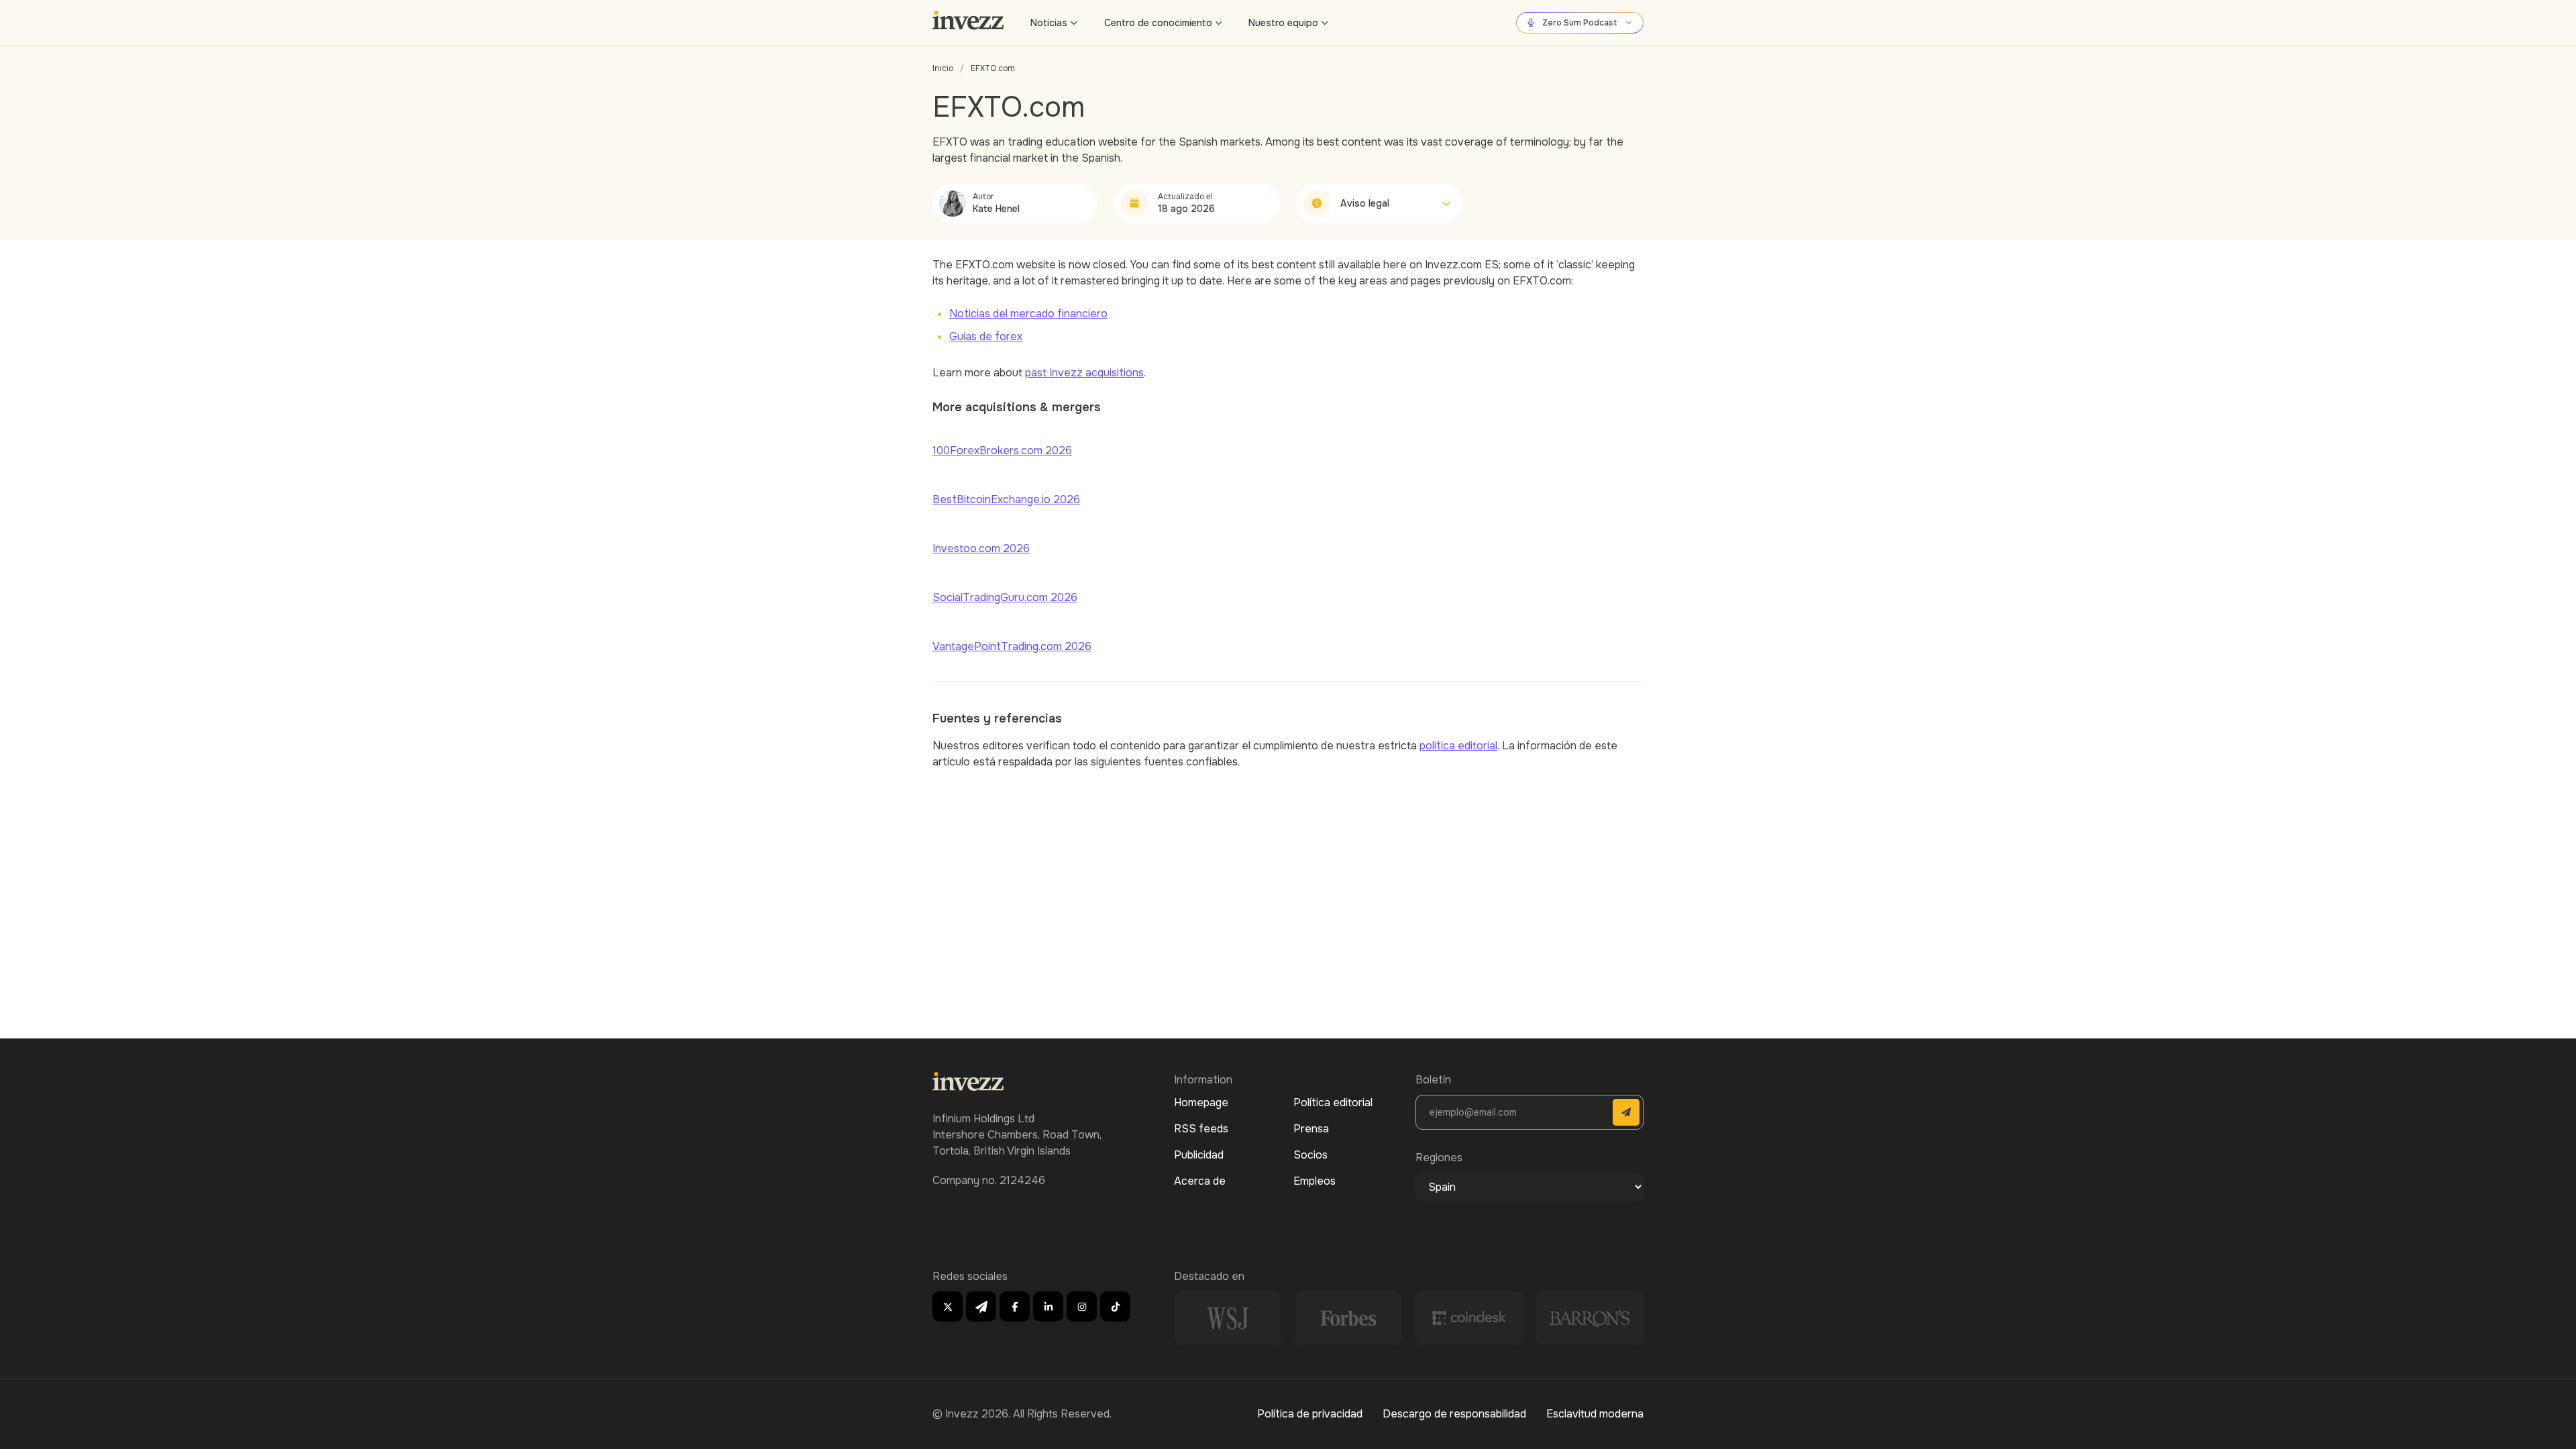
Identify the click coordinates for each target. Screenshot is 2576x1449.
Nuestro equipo (1283, 23)
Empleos (1314, 1181)
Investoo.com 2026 (981, 548)
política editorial (1458, 746)
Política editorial (1333, 1103)
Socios (1310, 1155)
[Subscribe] (1626, 1112)
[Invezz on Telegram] (981, 1306)
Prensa (1311, 1129)
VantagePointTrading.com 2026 (1012, 646)
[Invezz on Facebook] (1015, 1306)
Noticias (1049, 23)
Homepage (1201, 1103)
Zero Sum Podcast (1580, 23)
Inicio (943, 68)
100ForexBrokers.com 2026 (1002, 450)
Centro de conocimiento (1158, 23)
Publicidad (1199, 1155)
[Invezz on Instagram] (1082, 1306)
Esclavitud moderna (1595, 1414)
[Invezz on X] (948, 1306)
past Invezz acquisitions (1084, 373)
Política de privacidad (1310, 1414)
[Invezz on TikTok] (1115, 1306)
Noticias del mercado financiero (1028, 314)
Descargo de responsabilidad (1454, 1414)
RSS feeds (1201, 1129)
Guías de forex (986, 336)
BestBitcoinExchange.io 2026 (1006, 499)
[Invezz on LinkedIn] (1048, 1306)
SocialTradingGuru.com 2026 (1005, 597)
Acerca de (1200, 1181)
